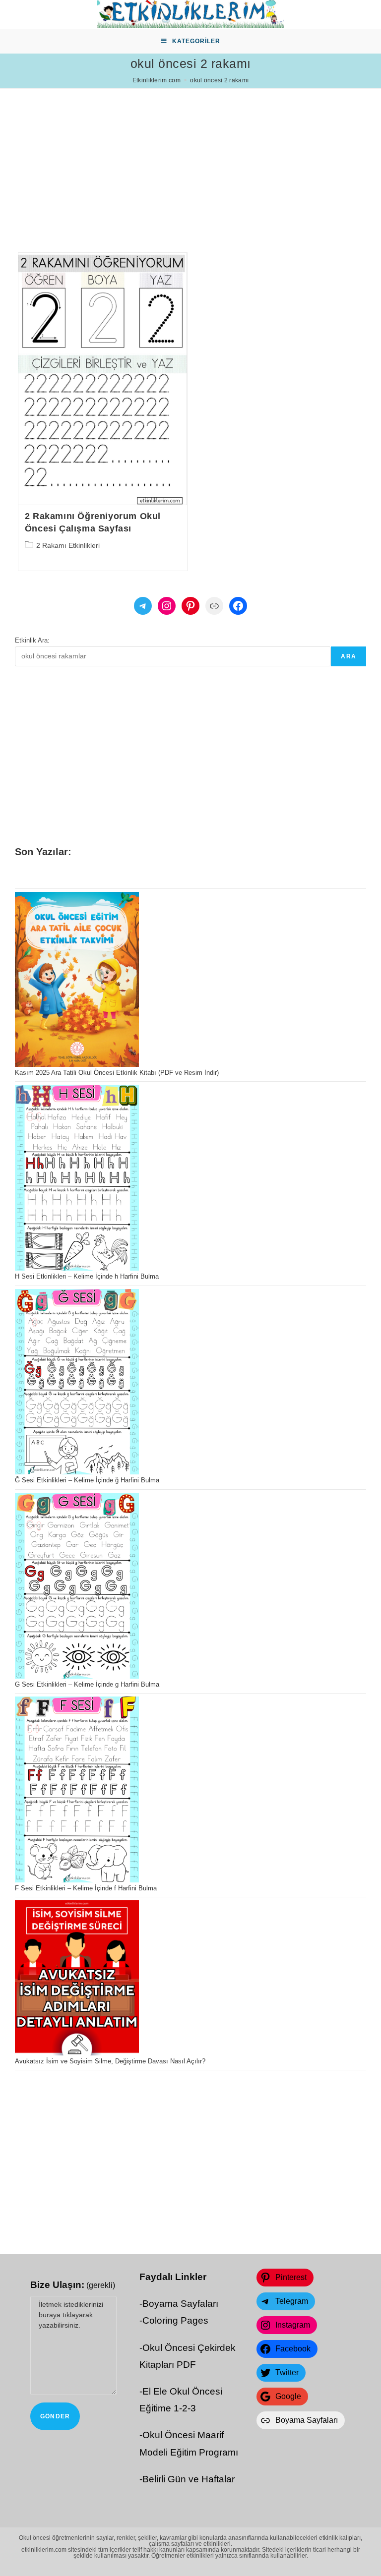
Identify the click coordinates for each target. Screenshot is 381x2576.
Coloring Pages (175, 2320)
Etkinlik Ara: (32, 640)
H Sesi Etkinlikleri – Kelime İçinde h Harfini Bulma (87, 1276)
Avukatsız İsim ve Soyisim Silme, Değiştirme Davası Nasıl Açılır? (110, 2061)
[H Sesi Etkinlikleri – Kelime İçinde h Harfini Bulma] (77, 1178)
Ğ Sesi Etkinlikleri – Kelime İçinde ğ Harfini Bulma (87, 1480)
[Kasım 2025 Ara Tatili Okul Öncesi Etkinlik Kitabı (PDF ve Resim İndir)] (77, 979)
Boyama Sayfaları (180, 2304)
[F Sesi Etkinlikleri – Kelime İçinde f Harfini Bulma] (77, 1789)
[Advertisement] (190, 158)
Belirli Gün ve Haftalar (189, 2479)
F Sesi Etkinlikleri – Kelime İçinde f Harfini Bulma (86, 1888)
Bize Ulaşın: (73, 2285)
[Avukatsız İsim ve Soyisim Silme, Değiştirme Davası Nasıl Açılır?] (77, 1978)
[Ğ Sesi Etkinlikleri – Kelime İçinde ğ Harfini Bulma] (77, 1382)
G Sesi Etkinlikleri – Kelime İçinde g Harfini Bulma (87, 1684)
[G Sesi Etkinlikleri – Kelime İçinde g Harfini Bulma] (77, 1586)
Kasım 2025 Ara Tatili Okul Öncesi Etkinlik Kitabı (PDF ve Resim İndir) (117, 1073)
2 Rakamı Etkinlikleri (68, 545)
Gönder (55, 2416)
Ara (349, 656)
